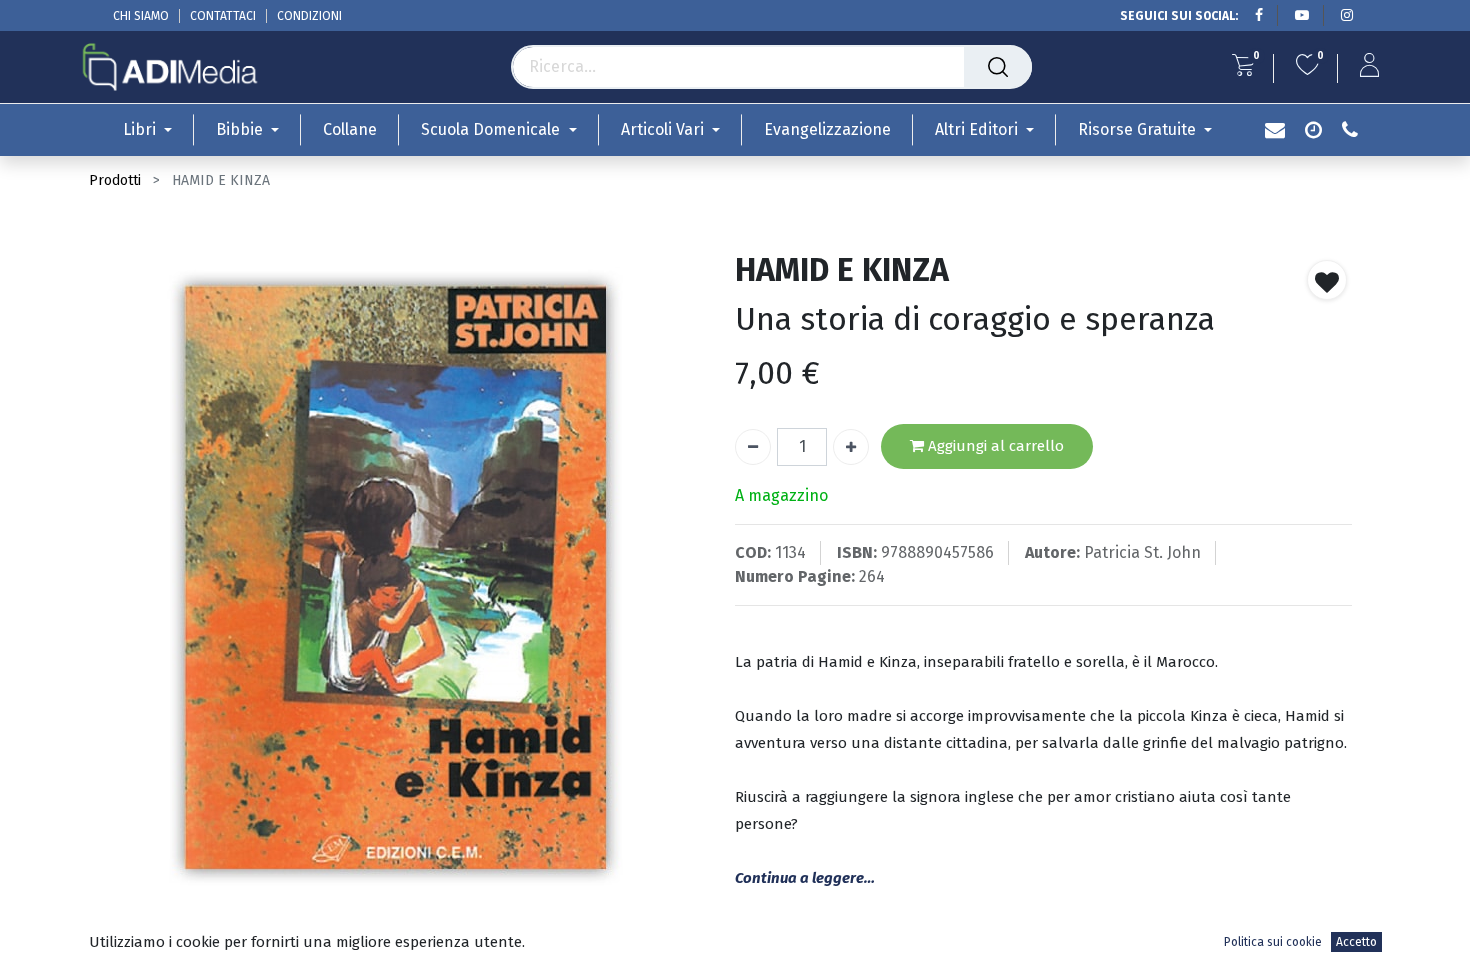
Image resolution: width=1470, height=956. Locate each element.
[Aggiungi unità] (851, 447)
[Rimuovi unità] (753, 447)
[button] (1327, 280)
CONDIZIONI (309, 16)
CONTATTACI (223, 16)
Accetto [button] (1356, 942)
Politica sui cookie (1273, 942)
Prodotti (115, 180)
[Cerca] (998, 67)
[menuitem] (350, 129)
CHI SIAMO (141, 16)
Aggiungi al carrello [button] (994, 446)
